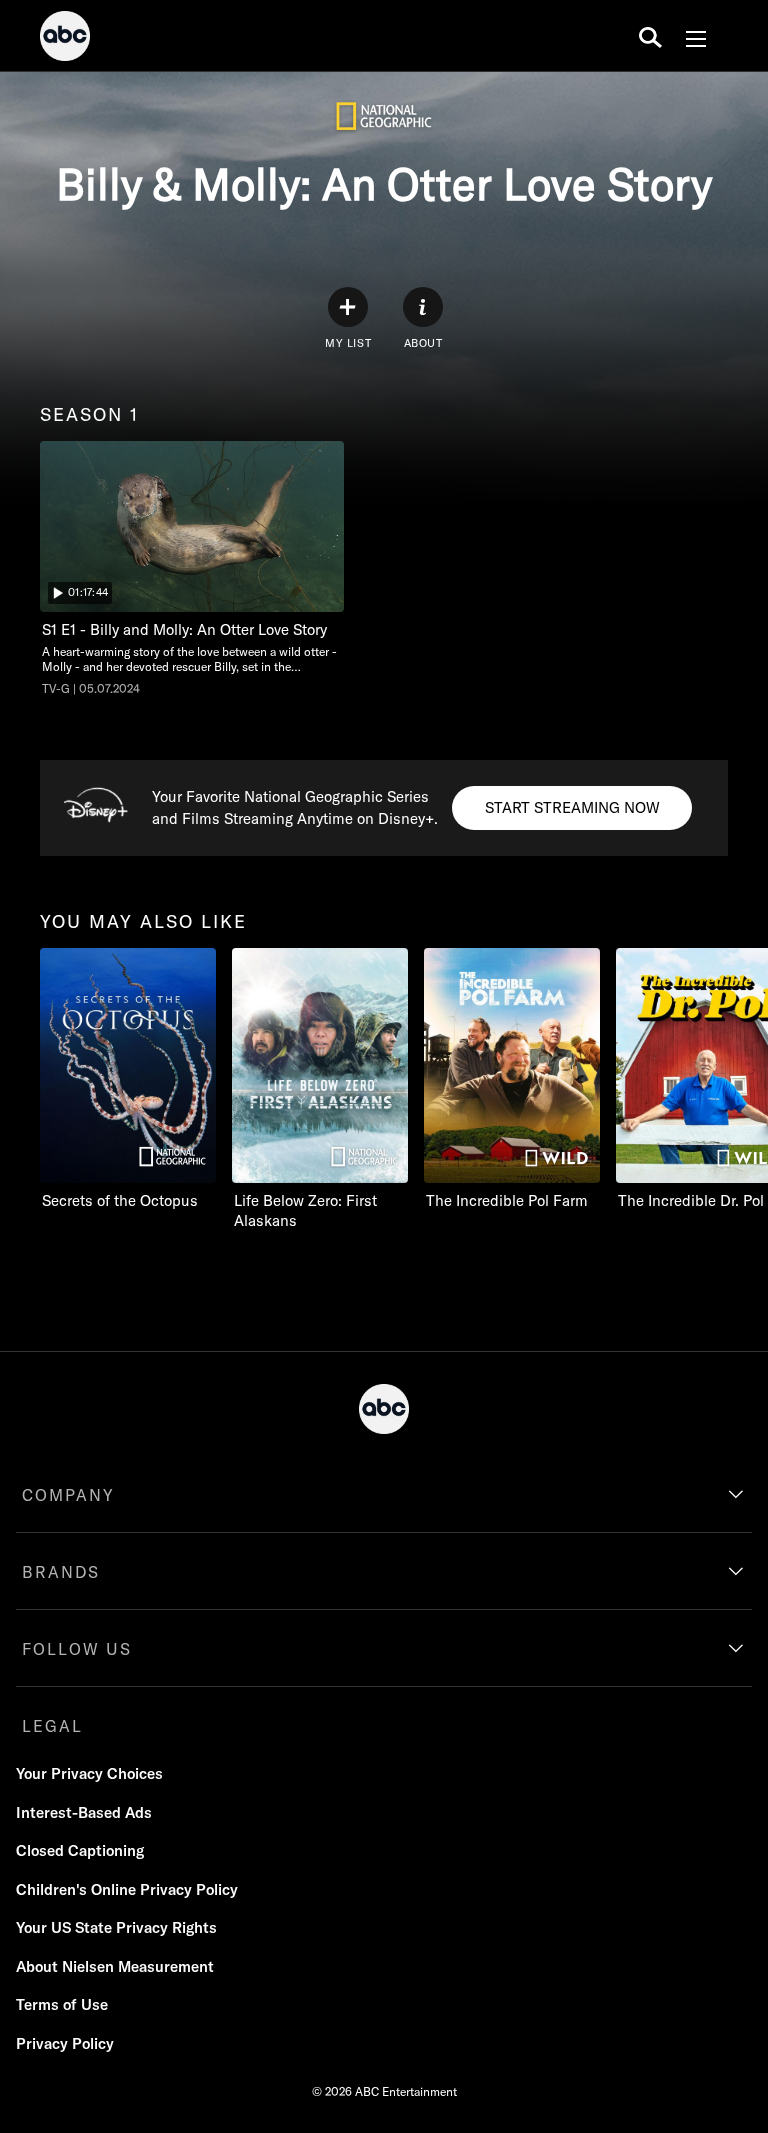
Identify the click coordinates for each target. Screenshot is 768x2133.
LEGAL (52, 1726)
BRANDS (61, 1572)
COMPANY (68, 1495)
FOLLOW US (77, 1649)
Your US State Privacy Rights (116, 1927)
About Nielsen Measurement (115, 1966)
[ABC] (65, 39)
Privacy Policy (65, 2043)
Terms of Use (62, 2004)
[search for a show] (650, 36)
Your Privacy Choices (89, 1773)
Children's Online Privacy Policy (127, 1889)
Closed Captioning (80, 1850)
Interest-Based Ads (84, 1812)
